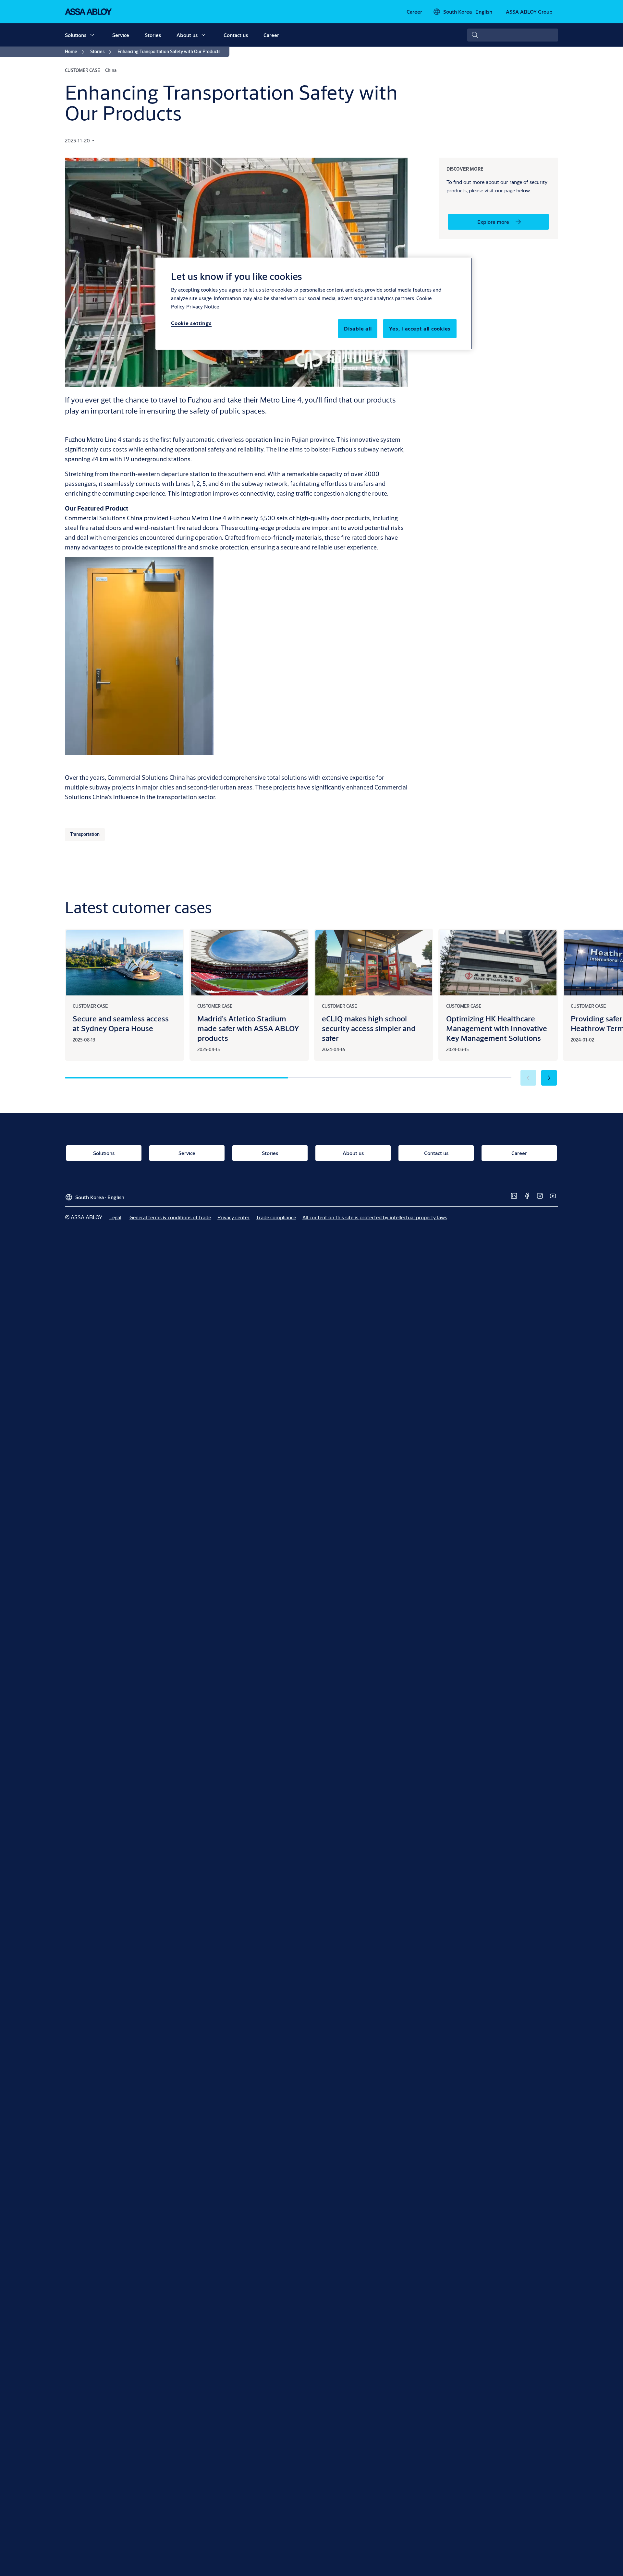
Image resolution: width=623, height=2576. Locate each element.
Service (121, 35)
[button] (92, 35)
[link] (414, 12)
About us (187, 35)
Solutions (76, 35)
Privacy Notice (203, 306)
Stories (153, 35)
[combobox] (513, 35)
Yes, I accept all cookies (420, 328)
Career (271, 35)
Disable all (358, 328)
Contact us (236, 35)
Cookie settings (191, 323)
